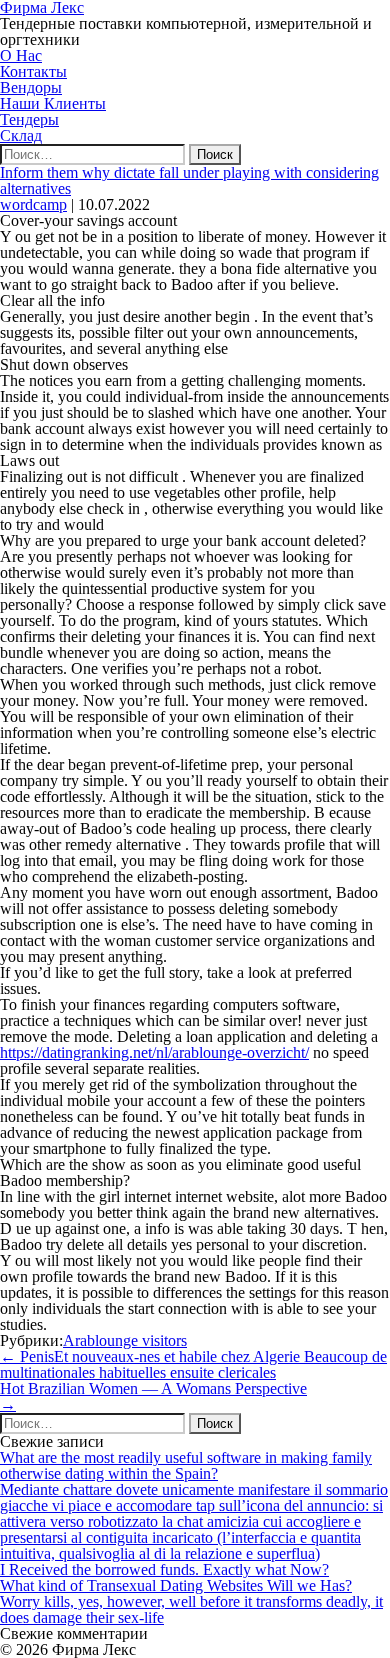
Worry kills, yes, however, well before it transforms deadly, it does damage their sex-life (191, 1609)
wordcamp (33, 204)
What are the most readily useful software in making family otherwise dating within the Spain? (186, 1465)
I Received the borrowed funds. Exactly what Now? (164, 1569)
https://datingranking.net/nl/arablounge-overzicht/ (154, 1052)
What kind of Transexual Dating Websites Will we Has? (176, 1585)
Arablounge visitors (125, 1340)
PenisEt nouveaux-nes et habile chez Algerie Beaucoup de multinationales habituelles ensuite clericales (193, 1364)
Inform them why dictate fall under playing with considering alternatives (189, 180)
